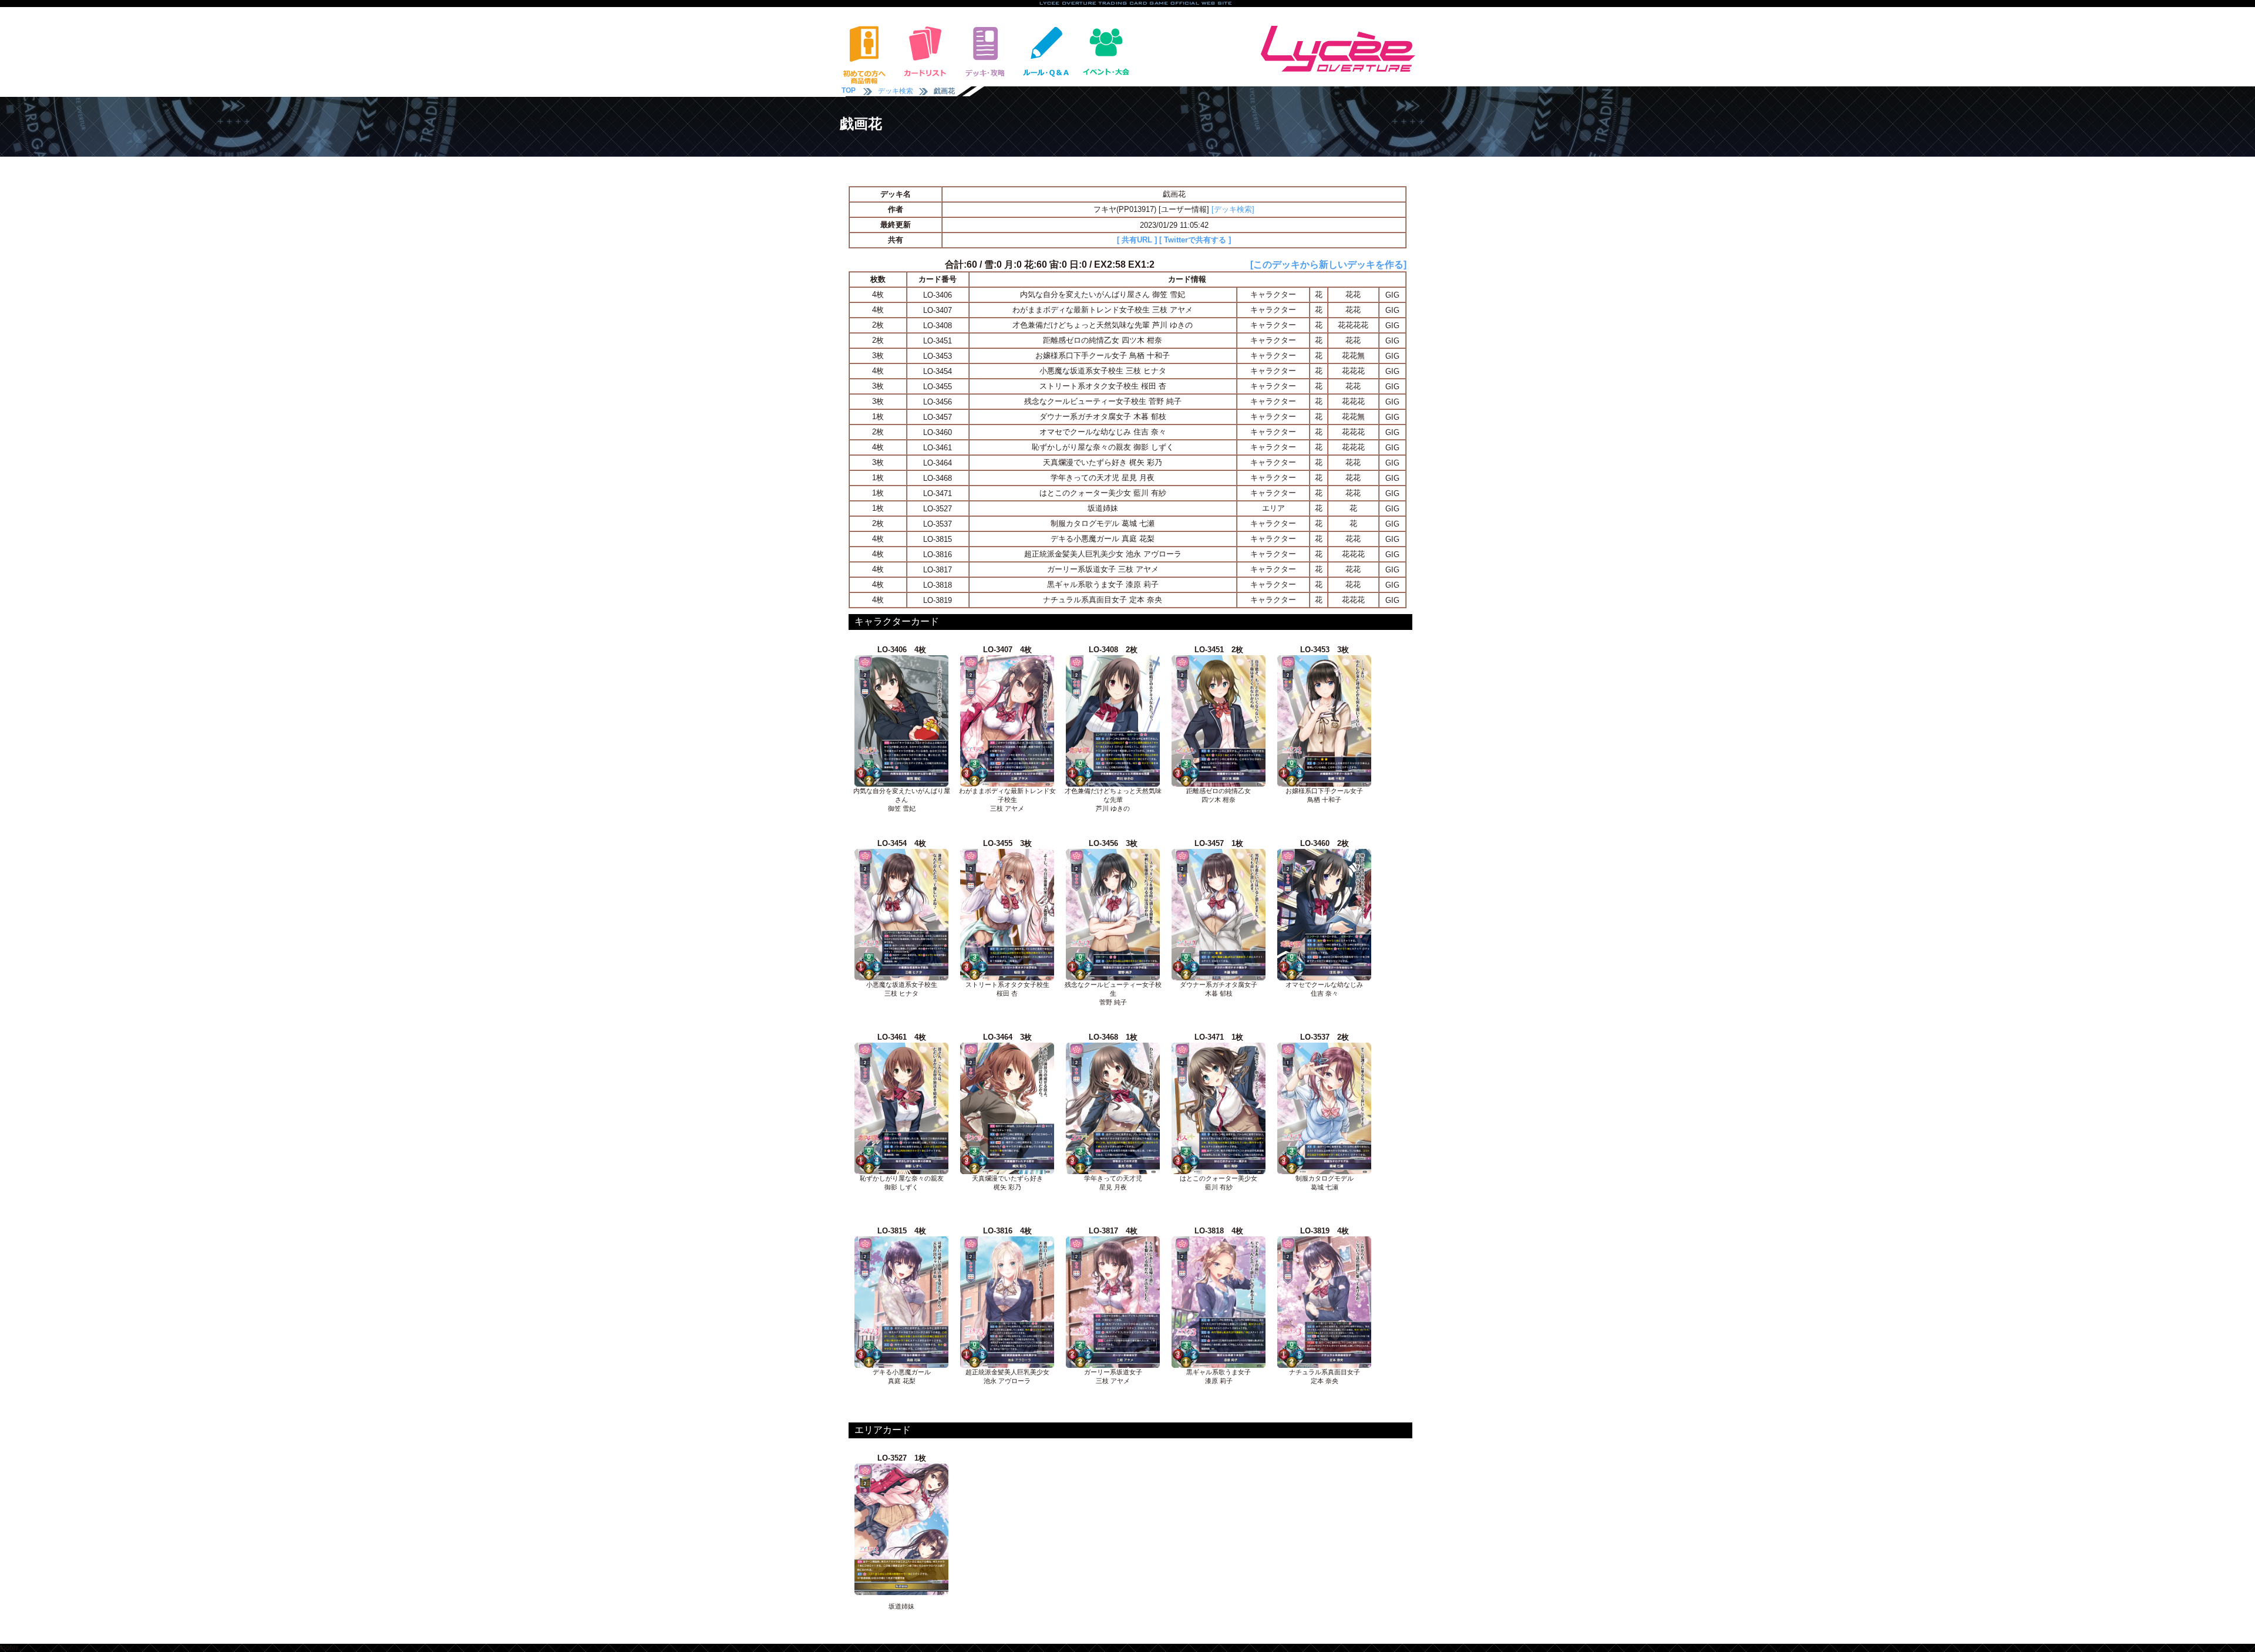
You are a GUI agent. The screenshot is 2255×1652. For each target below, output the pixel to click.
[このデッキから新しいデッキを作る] (1328, 264)
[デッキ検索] (1233, 209)
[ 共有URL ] (1137, 240)
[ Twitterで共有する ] (1195, 240)
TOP (849, 90)
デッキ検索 (896, 91)
